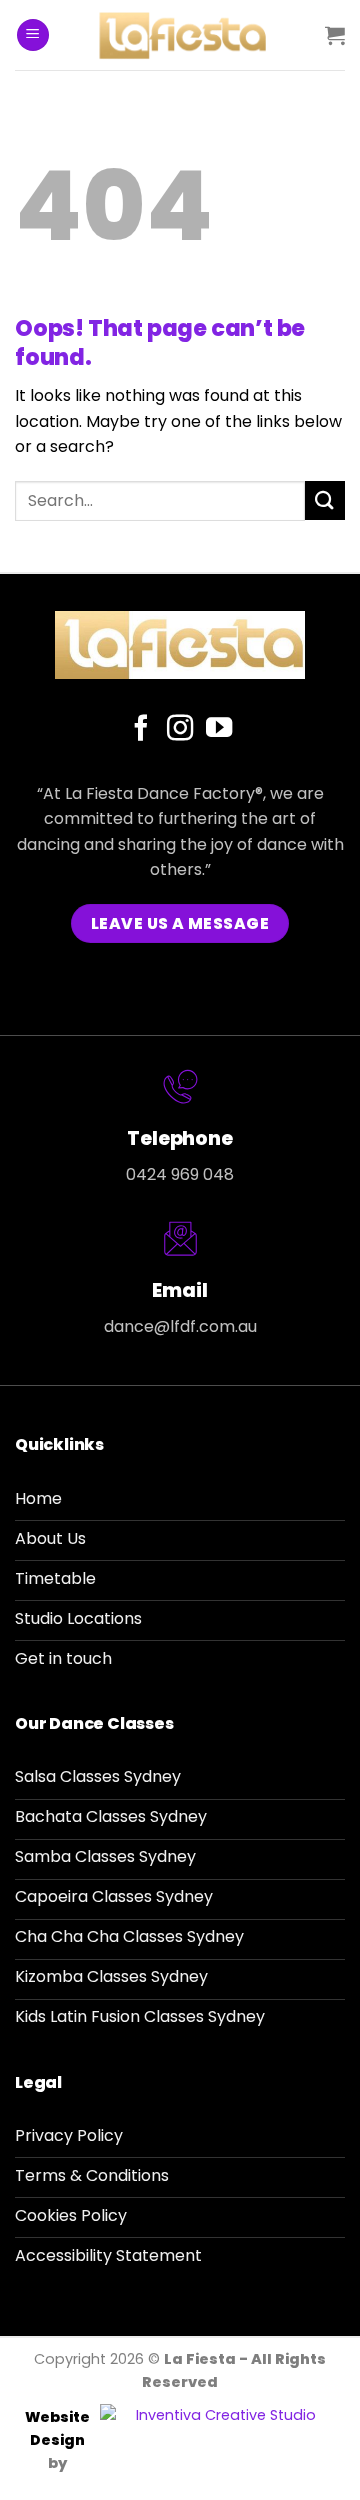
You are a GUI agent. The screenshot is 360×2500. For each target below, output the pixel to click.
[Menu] (33, 35)
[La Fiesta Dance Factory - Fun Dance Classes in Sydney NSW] (187, 35)
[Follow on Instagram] (180, 730)
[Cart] (335, 35)
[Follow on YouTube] (219, 730)
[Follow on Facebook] (140, 730)
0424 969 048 (180, 1174)
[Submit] (325, 500)
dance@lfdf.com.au (180, 1326)
